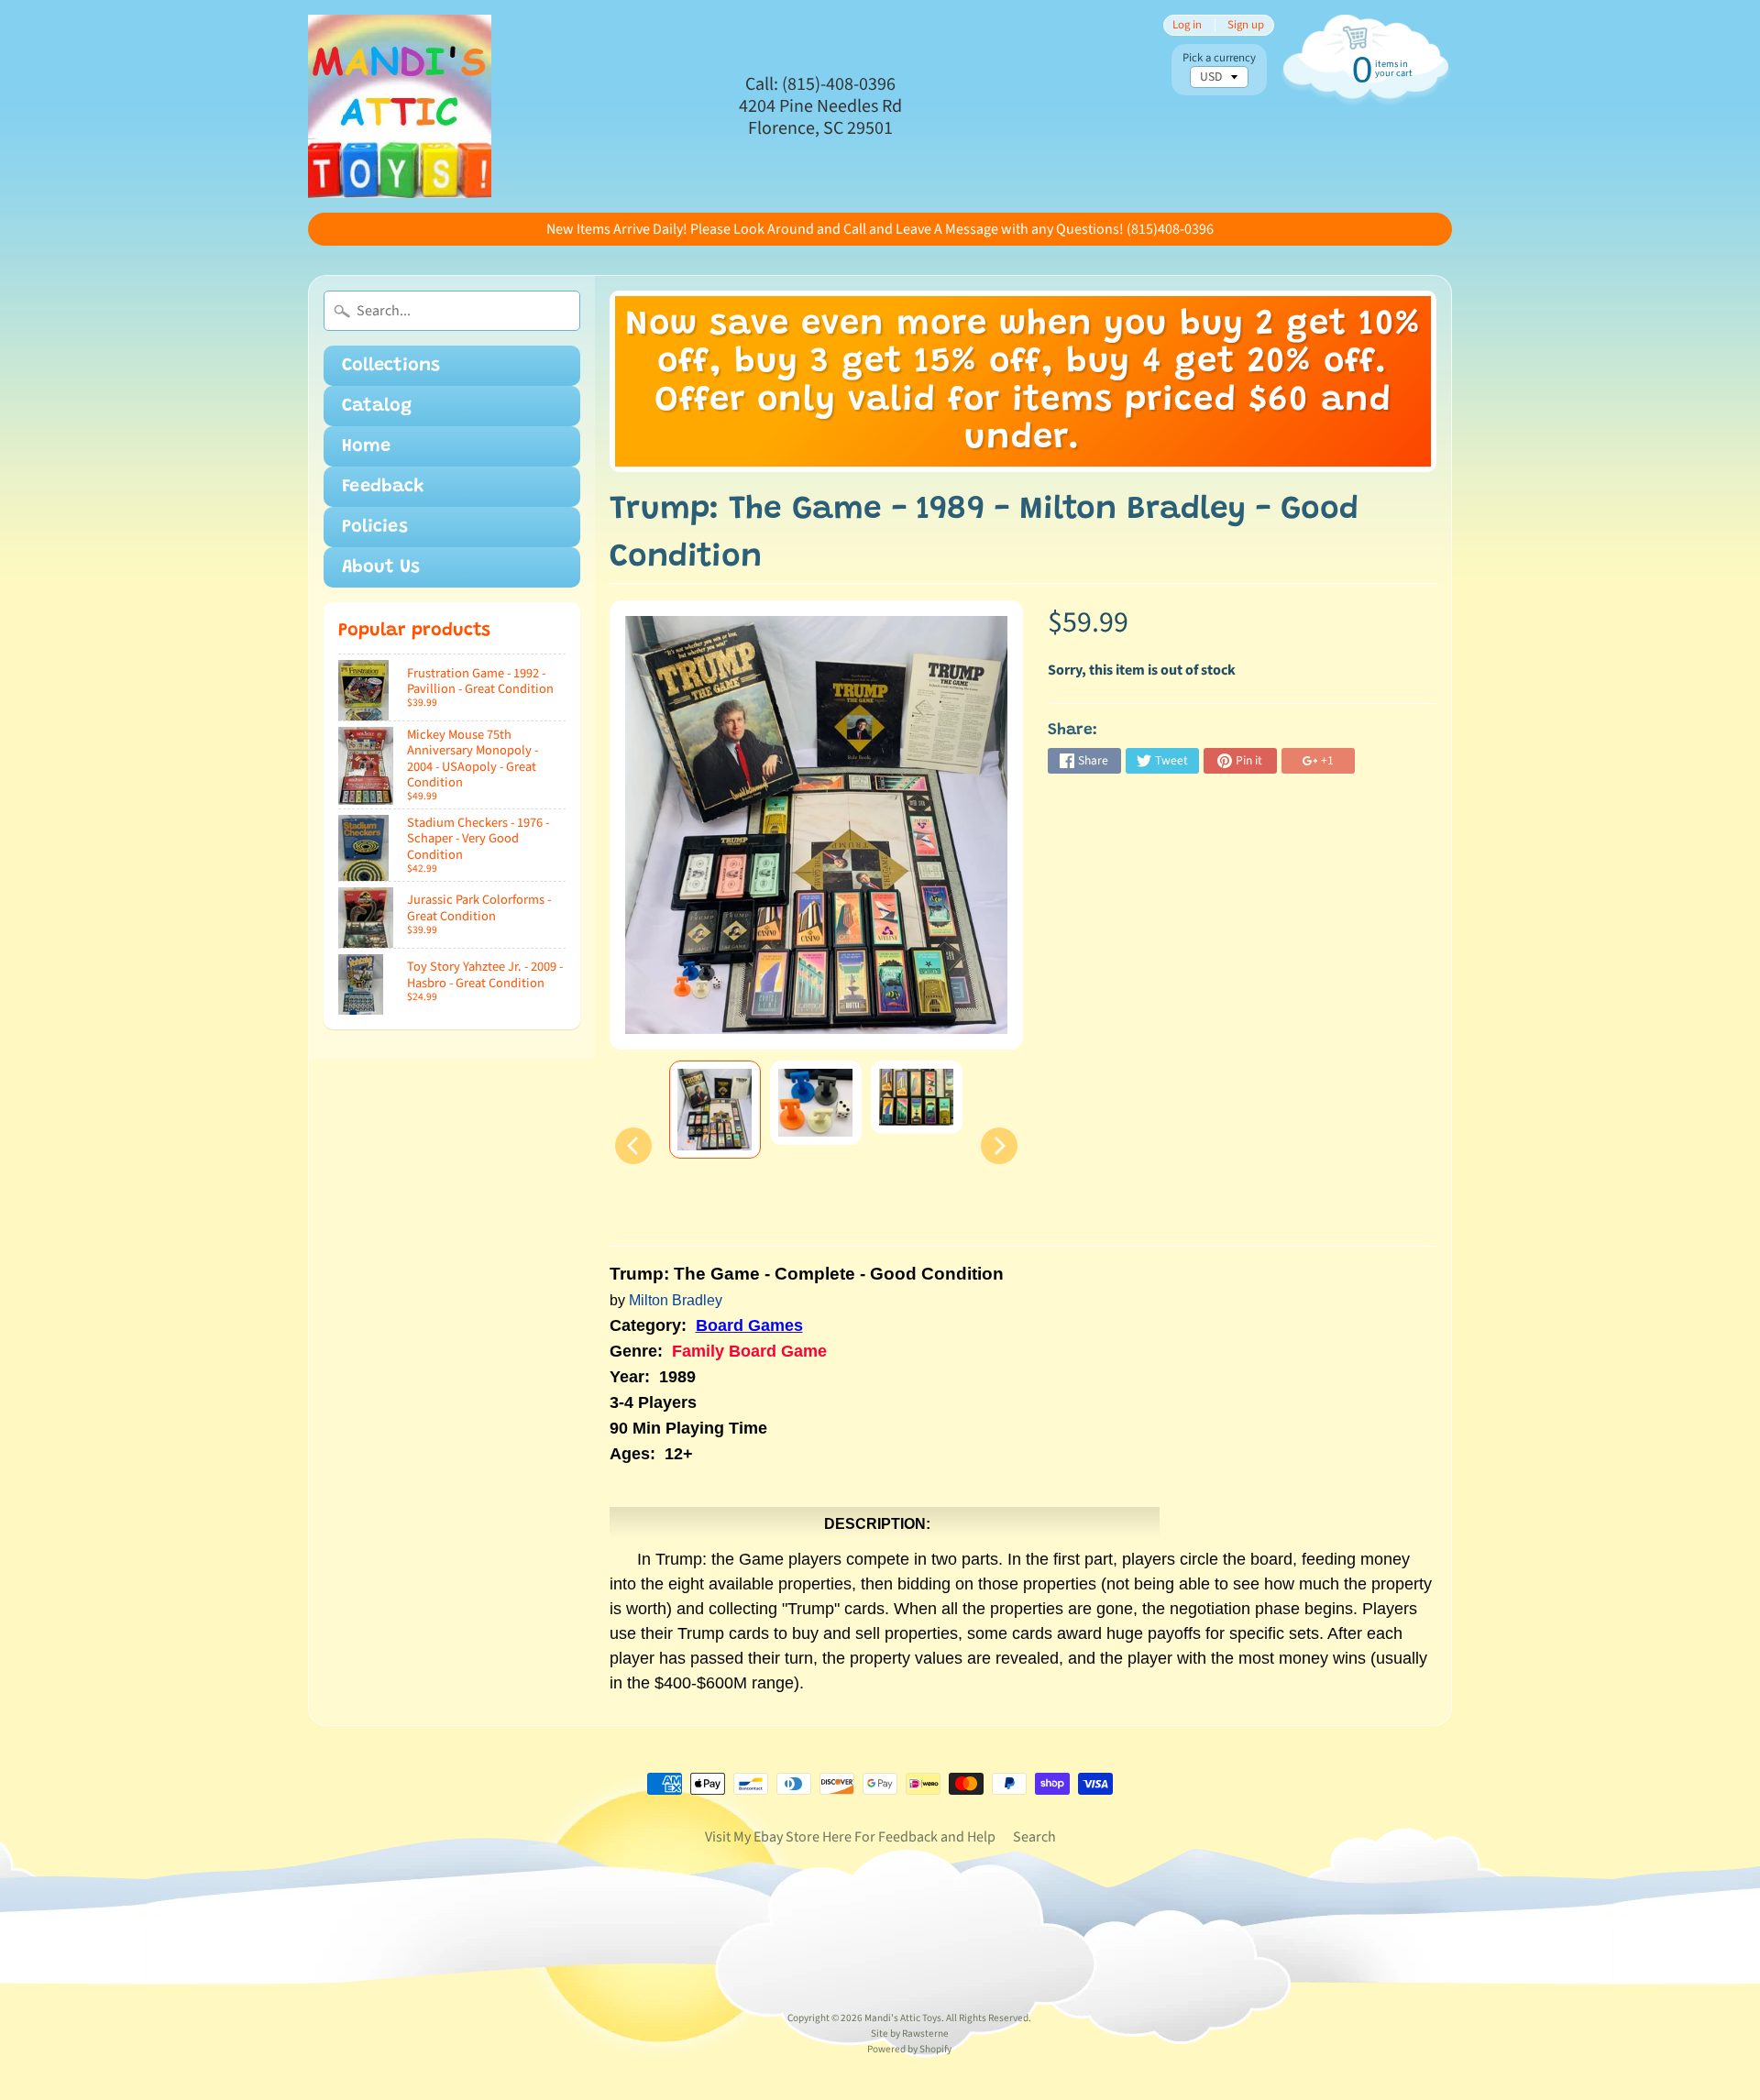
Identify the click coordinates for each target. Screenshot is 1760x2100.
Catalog (377, 406)
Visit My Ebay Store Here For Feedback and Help (850, 1837)
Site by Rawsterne (910, 2034)
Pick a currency (1219, 58)
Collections (391, 366)
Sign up (1246, 25)
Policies (375, 527)
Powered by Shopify (909, 2049)
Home (366, 446)
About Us (381, 567)
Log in (1187, 25)
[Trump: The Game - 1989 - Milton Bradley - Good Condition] (715, 1110)
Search (1034, 1837)
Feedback (383, 487)
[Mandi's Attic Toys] (400, 106)
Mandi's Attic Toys (903, 2018)
